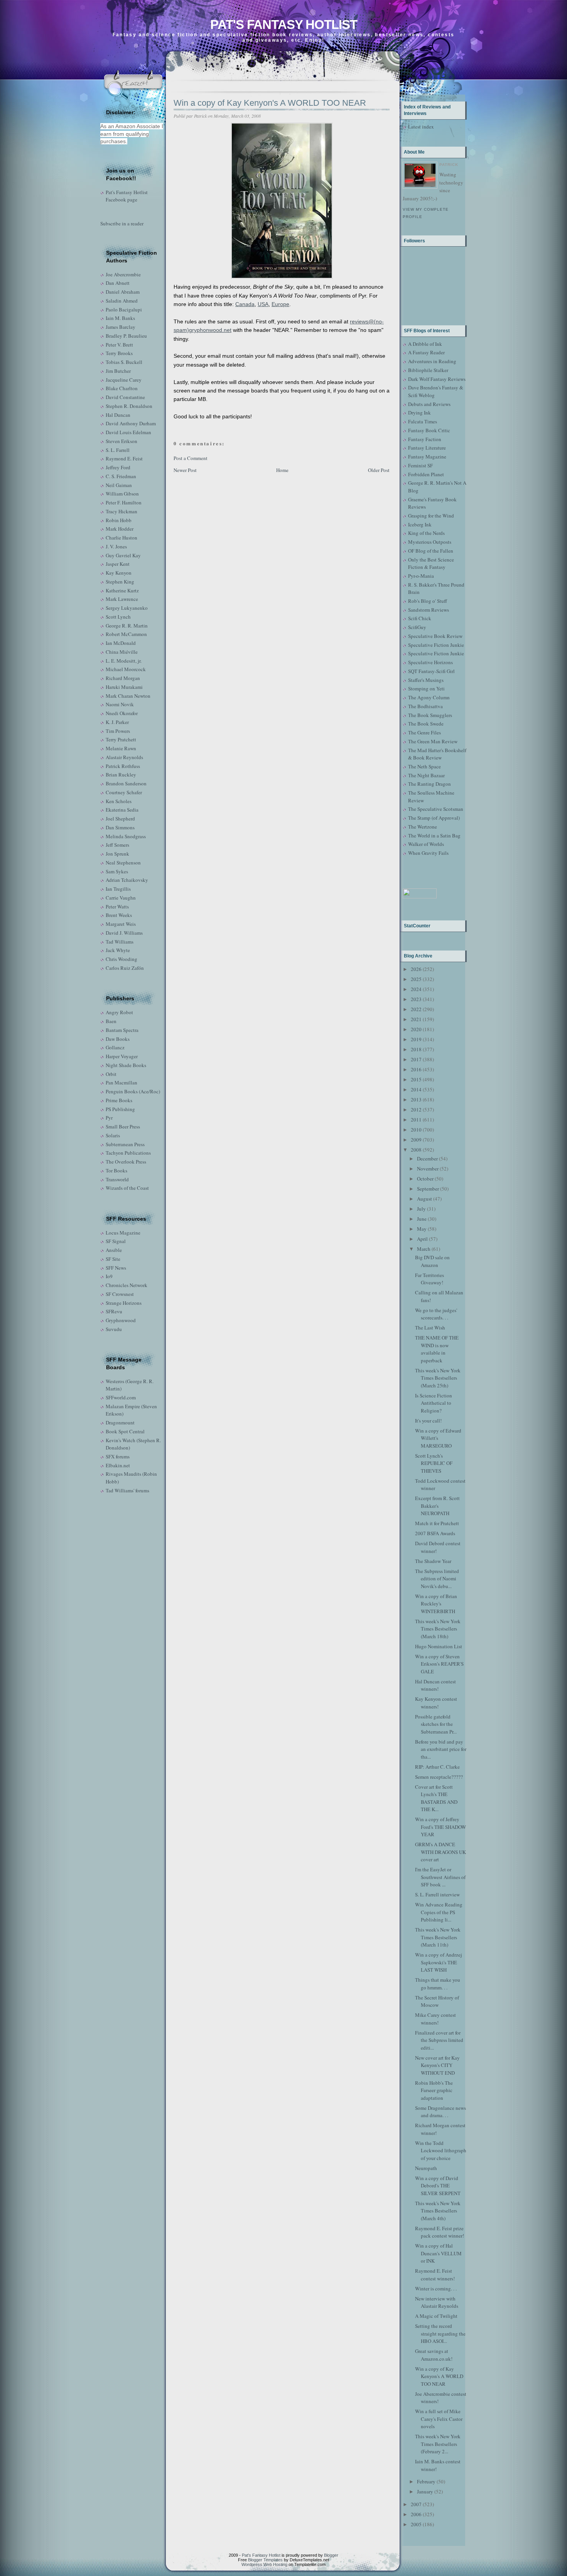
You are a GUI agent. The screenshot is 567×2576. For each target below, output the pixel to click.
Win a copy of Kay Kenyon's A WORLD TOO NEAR (270, 103)
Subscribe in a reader (122, 223)
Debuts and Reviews (429, 404)
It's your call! (428, 1421)
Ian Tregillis (118, 889)
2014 (416, 1089)
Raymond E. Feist (124, 458)
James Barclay (121, 327)
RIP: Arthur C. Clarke (437, 1767)
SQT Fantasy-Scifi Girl (431, 671)
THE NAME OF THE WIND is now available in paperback (437, 1349)
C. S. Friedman (121, 476)
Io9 (109, 1276)
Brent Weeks (119, 915)
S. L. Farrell (118, 450)
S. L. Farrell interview (437, 1894)
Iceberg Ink (420, 524)
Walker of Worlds (426, 844)
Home (282, 470)
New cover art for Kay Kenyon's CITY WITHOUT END (437, 2065)
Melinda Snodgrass (126, 836)
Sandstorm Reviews (429, 610)
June (422, 1219)
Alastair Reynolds (124, 757)
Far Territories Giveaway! (429, 1279)
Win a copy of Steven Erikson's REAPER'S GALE (439, 1664)
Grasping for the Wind (431, 516)
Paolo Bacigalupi (124, 310)
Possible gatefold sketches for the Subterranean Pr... (436, 1724)
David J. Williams (124, 933)
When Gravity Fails (428, 853)
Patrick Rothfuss (123, 766)
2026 (416, 969)
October (425, 1179)
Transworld (117, 1179)
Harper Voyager (122, 1056)
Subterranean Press (125, 1144)
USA (263, 304)
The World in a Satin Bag (434, 836)
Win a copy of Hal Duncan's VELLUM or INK (438, 2253)
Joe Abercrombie (123, 274)
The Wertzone (423, 827)
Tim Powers (118, 731)
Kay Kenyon (119, 573)
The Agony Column (429, 697)
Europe (280, 304)
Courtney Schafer (124, 792)
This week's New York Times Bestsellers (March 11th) (438, 1937)
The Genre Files (424, 732)
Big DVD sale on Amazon (432, 1261)
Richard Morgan (123, 678)
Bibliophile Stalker (428, 370)
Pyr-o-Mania (421, 576)
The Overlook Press (126, 1162)
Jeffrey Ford (118, 467)
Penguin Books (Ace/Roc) (133, 1091)
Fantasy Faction (425, 439)
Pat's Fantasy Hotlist (284, 25)
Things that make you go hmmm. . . (438, 1984)
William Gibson (122, 494)
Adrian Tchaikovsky (127, 880)
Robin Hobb (119, 520)
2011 (416, 1120)
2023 (416, 999)
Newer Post (185, 470)
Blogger (331, 2555)
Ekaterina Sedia (122, 810)
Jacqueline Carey (124, 380)
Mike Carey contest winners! (435, 2019)
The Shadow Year (433, 1561)
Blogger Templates (265, 2560)
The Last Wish (430, 1328)
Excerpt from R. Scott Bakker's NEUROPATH (437, 1506)
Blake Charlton (122, 388)
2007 (416, 2504)
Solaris (113, 1135)
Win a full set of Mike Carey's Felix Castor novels (439, 2419)
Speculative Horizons (430, 662)
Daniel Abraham (123, 292)
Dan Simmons (120, 827)
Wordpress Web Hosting (264, 2564)
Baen (111, 1021)
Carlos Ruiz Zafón (125, 968)
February (426, 2481)
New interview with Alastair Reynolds (437, 2302)
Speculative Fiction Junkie (436, 645)
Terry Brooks (119, 353)
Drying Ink (419, 413)
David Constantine (125, 397)
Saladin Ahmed (122, 301)
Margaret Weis (121, 924)
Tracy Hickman (121, 511)
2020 (416, 1029)
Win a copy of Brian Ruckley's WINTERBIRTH (436, 1604)
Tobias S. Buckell (124, 362)
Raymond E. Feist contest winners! (435, 2275)
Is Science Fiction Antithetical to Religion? (434, 1403)
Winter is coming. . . (436, 2288)
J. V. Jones (116, 546)
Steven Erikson (121, 441)
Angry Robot (119, 1012)
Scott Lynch (118, 617)
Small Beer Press (123, 1126)
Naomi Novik (120, 704)
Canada (245, 304)
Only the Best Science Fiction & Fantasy (431, 563)
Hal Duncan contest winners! (435, 1685)
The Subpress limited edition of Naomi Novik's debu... (437, 1579)
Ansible (114, 1250)
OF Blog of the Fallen (431, 551)
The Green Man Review (433, 741)
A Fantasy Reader (426, 352)
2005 (416, 2524)
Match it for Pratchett (437, 1523)
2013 (416, 1099)
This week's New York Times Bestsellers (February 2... (438, 2444)
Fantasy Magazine (427, 457)
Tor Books (116, 1170)
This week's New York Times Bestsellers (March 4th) (438, 2211)
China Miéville (122, 652)
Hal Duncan (118, 415)
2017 (416, 1059)
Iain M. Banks (120, 318)
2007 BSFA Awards (435, 1533)
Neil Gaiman (119, 485)
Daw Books (118, 1039)
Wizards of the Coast (127, 1188)
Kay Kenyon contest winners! (436, 1703)
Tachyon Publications (128, 1153)
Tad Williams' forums (127, 1490)
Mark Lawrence (122, 599)
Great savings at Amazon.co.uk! (434, 2355)
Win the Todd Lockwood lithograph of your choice (441, 2151)
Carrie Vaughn (121, 898)
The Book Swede (426, 724)
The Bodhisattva (425, 706)
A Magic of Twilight (436, 2316)
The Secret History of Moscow (437, 2001)
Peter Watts (117, 907)
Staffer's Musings (426, 680)
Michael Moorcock (126, 669)
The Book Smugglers (430, 715)
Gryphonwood (121, 1320)
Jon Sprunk (117, 854)
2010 (416, 1130)
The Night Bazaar (426, 775)
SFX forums (118, 1456)
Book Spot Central (125, 1431)
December (427, 1159)
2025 (416, 979)
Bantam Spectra (122, 1030)
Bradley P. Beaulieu (126, 336)
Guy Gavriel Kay (123, 555)
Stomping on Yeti (426, 688)
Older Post (379, 470)
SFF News (116, 1268)
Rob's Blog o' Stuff (428, 601)
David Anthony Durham (131, 423)
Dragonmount (120, 1422)
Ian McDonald (121, 643)
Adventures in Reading (432, 361)
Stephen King (120, 582)
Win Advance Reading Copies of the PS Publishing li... (439, 1912)
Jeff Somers (117, 845)
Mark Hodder (120, 529)
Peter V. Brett (119, 345)
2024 (416, 989)
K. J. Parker (117, 722)
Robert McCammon (126, 634)
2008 (416, 1150)
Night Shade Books (126, 1065)
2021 (416, 1019)
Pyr (109, 1118)
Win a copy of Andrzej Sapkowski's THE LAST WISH (439, 1962)
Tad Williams (120, 942)
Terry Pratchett (121, 739)
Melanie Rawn (121, 748)
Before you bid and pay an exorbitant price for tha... (441, 1749)
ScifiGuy (417, 627)
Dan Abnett (118, 283)
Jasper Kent (118, 564)
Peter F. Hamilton (124, 502)
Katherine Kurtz (122, 590)
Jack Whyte (118, 950)
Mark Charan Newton (128, 696)
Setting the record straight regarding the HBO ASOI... (440, 2333)
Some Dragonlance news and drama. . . (440, 2112)
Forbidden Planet (426, 474)
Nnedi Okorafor (122, 713)
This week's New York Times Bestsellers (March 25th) (438, 1378)
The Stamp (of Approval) (434, 818)
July (421, 1209)
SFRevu (114, 1311)
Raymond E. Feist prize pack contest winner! (440, 2232)
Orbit (111, 1074)
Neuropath (426, 2168)
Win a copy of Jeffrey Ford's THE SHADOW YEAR (440, 1827)
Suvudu (114, 1329)
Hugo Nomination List (439, 1646)
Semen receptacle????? (439, 1777)
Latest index (421, 127)
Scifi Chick (420, 618)
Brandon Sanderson (126, 783)
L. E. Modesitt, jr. (124, 661)
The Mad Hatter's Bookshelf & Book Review (437, 754)
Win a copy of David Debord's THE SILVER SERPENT (438, 2186)
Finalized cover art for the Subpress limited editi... (439, 2040)
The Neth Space (424, 766)
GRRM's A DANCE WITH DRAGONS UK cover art (440, 1852)
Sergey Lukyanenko (127, 608)
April (422, 1239)
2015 (416, 1079)
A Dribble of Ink (425, 344)
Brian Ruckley (121, 775)
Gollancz (115, 1047)
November (428, 1169)
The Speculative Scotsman (436, 809)
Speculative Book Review (435, 636)
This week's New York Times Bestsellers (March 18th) (438, 1629)
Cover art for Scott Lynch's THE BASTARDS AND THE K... (436, 1798)
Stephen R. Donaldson (129, 406)
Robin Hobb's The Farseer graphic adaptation (434, 2090)
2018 (416, 1049)
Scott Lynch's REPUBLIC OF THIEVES (434, 1463)
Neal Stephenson (123, 863)
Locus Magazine (123, 1233)
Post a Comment (191, 458)
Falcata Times (423, 421)
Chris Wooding (121, 959)
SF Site (113, 1259)
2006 (416, 2514)
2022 (416, 1009)
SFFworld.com (121, 1397)
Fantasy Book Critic (429, 430)
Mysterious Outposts (430, 542)
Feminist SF (420, 465)
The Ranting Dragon (429, 784)
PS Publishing (120, 1109)
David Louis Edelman (128, 432)
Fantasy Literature (427, 448)
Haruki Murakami (124, 687)
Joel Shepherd (120, 819)
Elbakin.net (118, 1465)
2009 (416, 1140)
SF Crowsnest (120, 1294)
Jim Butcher (118, 371)
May (422, 1229)
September (428, 1189)
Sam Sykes (117, 871)
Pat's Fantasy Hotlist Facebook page (127, 196)
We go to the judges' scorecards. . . (436, 1314)
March (424, 1249)
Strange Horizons (124, 1303)
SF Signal (116, 1241)
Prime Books (119, 1100)
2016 (416, 1069)
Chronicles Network (127, 1285)
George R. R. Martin (127, 626)
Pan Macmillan (121, 1082)
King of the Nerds (426, 533)
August (424, 1199)
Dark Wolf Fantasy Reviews (437, 379)
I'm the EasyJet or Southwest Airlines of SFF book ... (440, 1877)
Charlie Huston (121, 538)
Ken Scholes (119, 801)
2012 (416, 1110)
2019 (416, 1039)
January (425, 2491)
